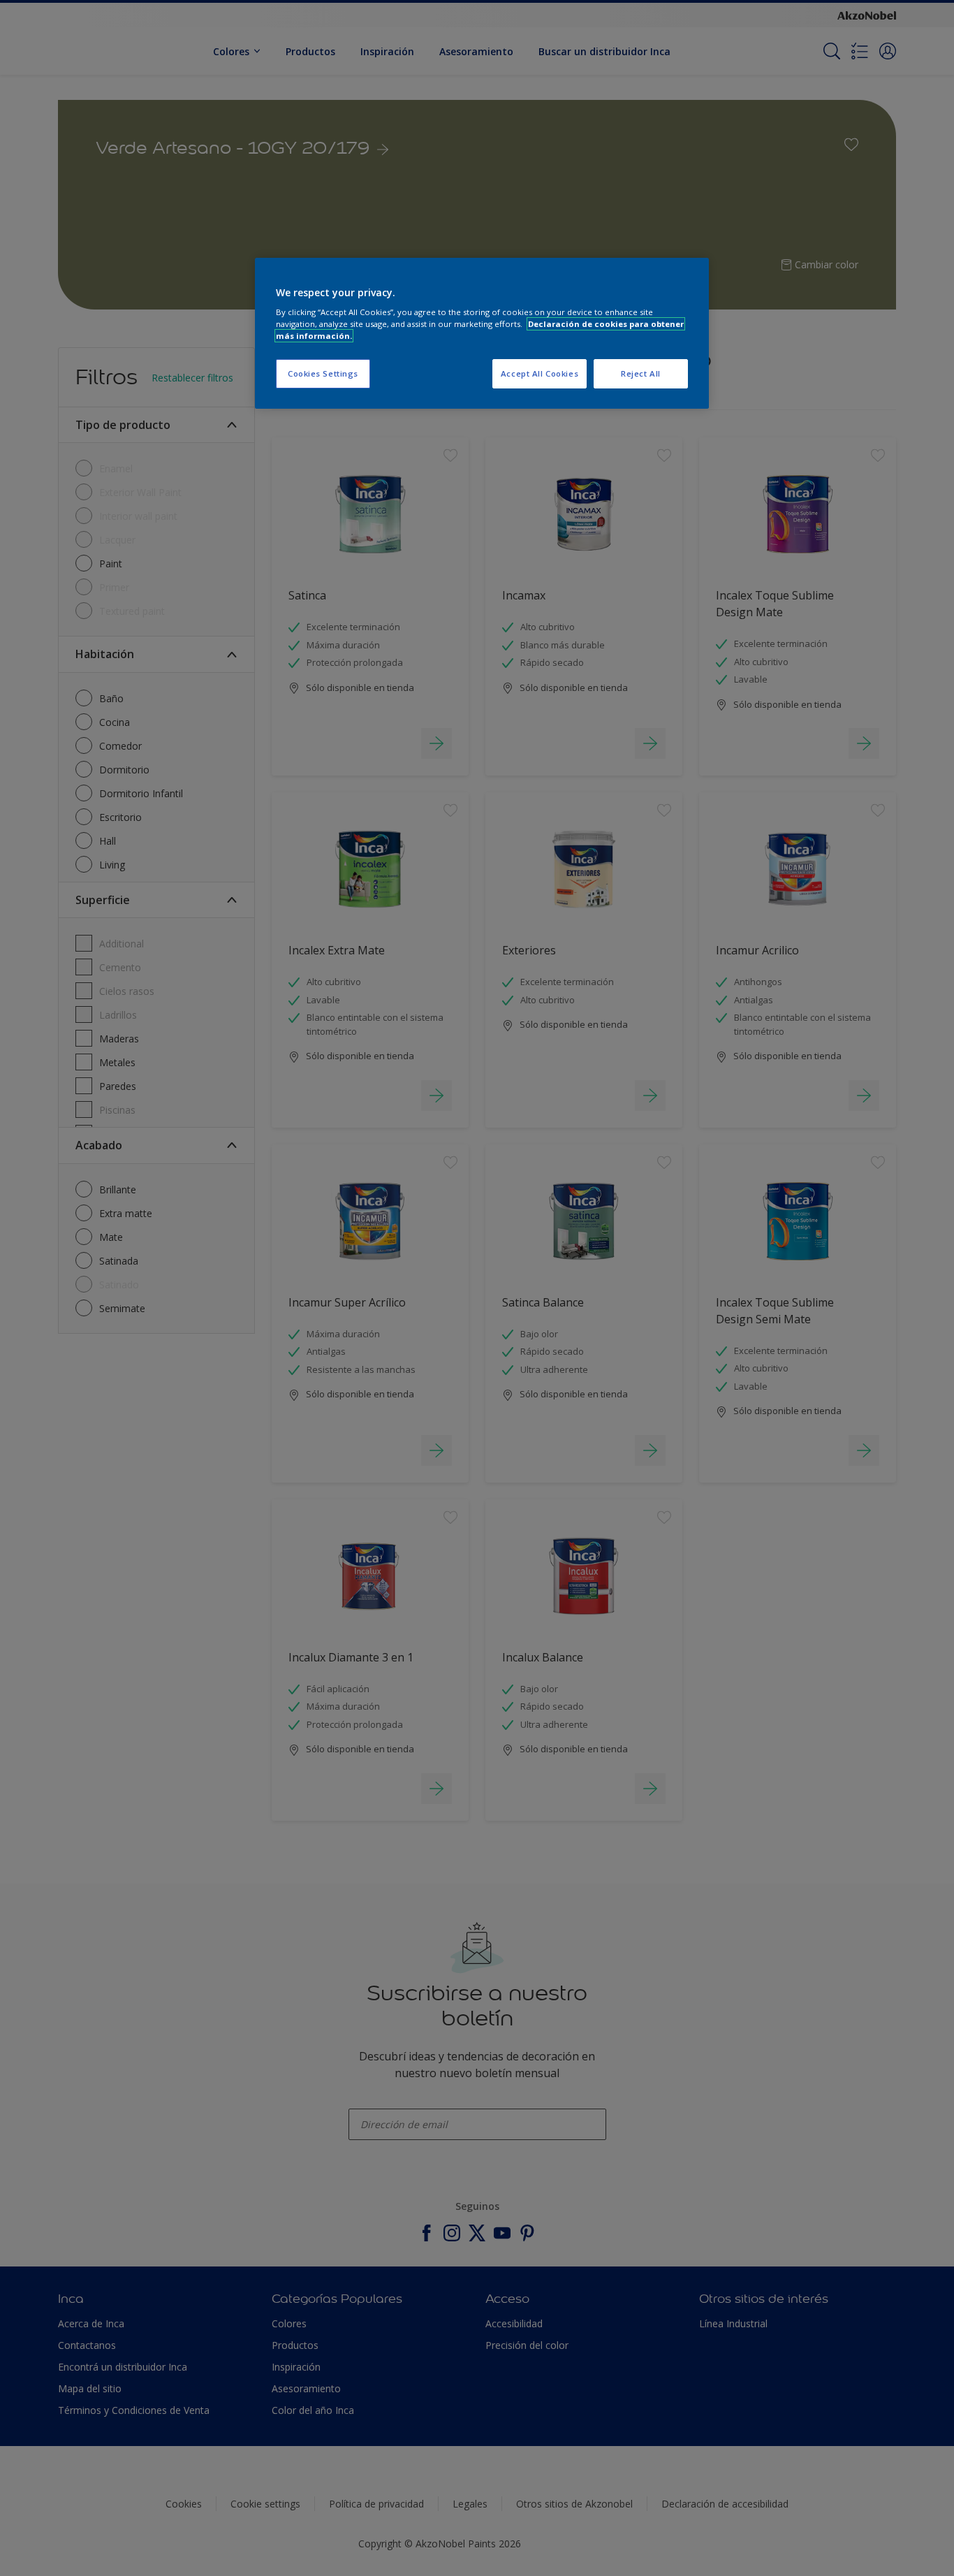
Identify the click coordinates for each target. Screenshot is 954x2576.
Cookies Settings (323, 373)
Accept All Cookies (540, 373)
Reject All (641, 373)
